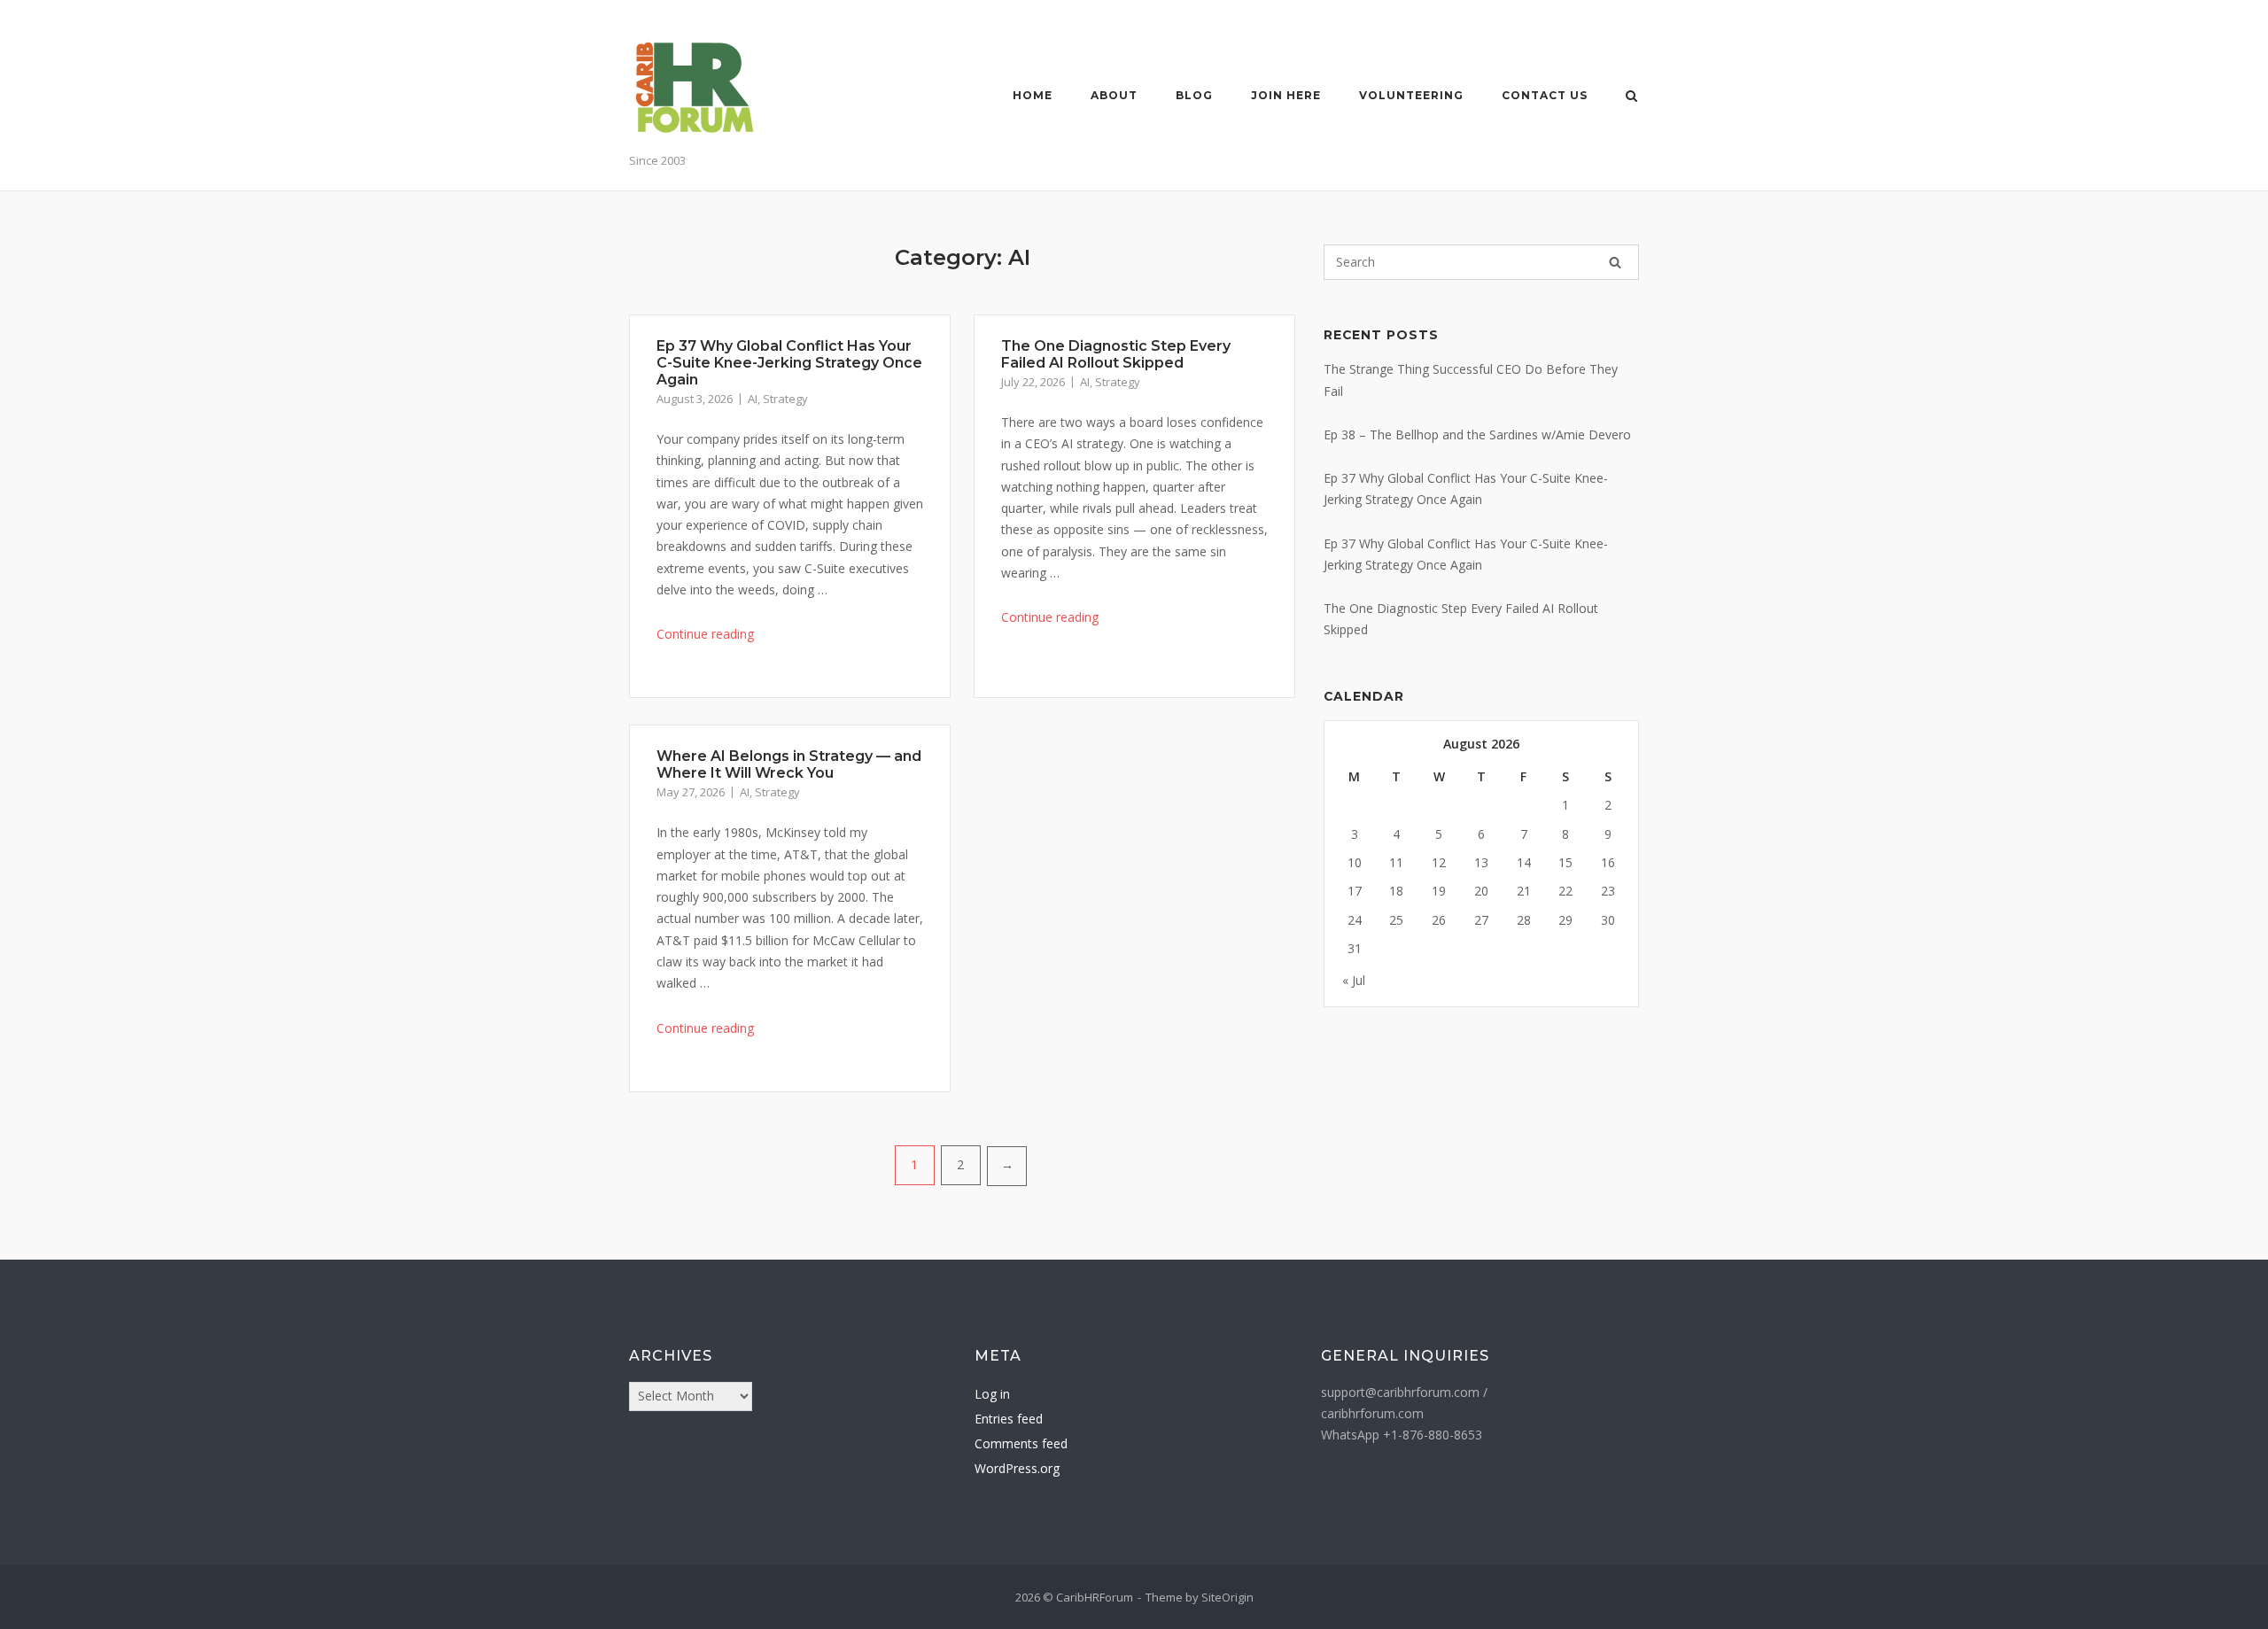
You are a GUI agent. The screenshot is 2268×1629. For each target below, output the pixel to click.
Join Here (1286, 95)
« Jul (1354, 980)
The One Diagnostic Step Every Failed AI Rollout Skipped (1116, 354)
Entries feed (1009, 1419)
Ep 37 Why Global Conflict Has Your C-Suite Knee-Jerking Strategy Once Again (789, 363)
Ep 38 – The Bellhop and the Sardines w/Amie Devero (1477, 434)
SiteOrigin (1227, 1597)
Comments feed (1021, 1443)
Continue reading (705, 634)
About (1114, 95)
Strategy (785, 399)
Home (1033, 95)
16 (1608, 862)
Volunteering (1411, 95)
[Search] (1615, 262)
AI (753, 399)
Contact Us (1545, 95)
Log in (992, 1394)
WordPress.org (1017, 1468)
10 (1355, 862)
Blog (1194, 95)
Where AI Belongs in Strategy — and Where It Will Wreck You (789, 764)
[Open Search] (1631, 97)
